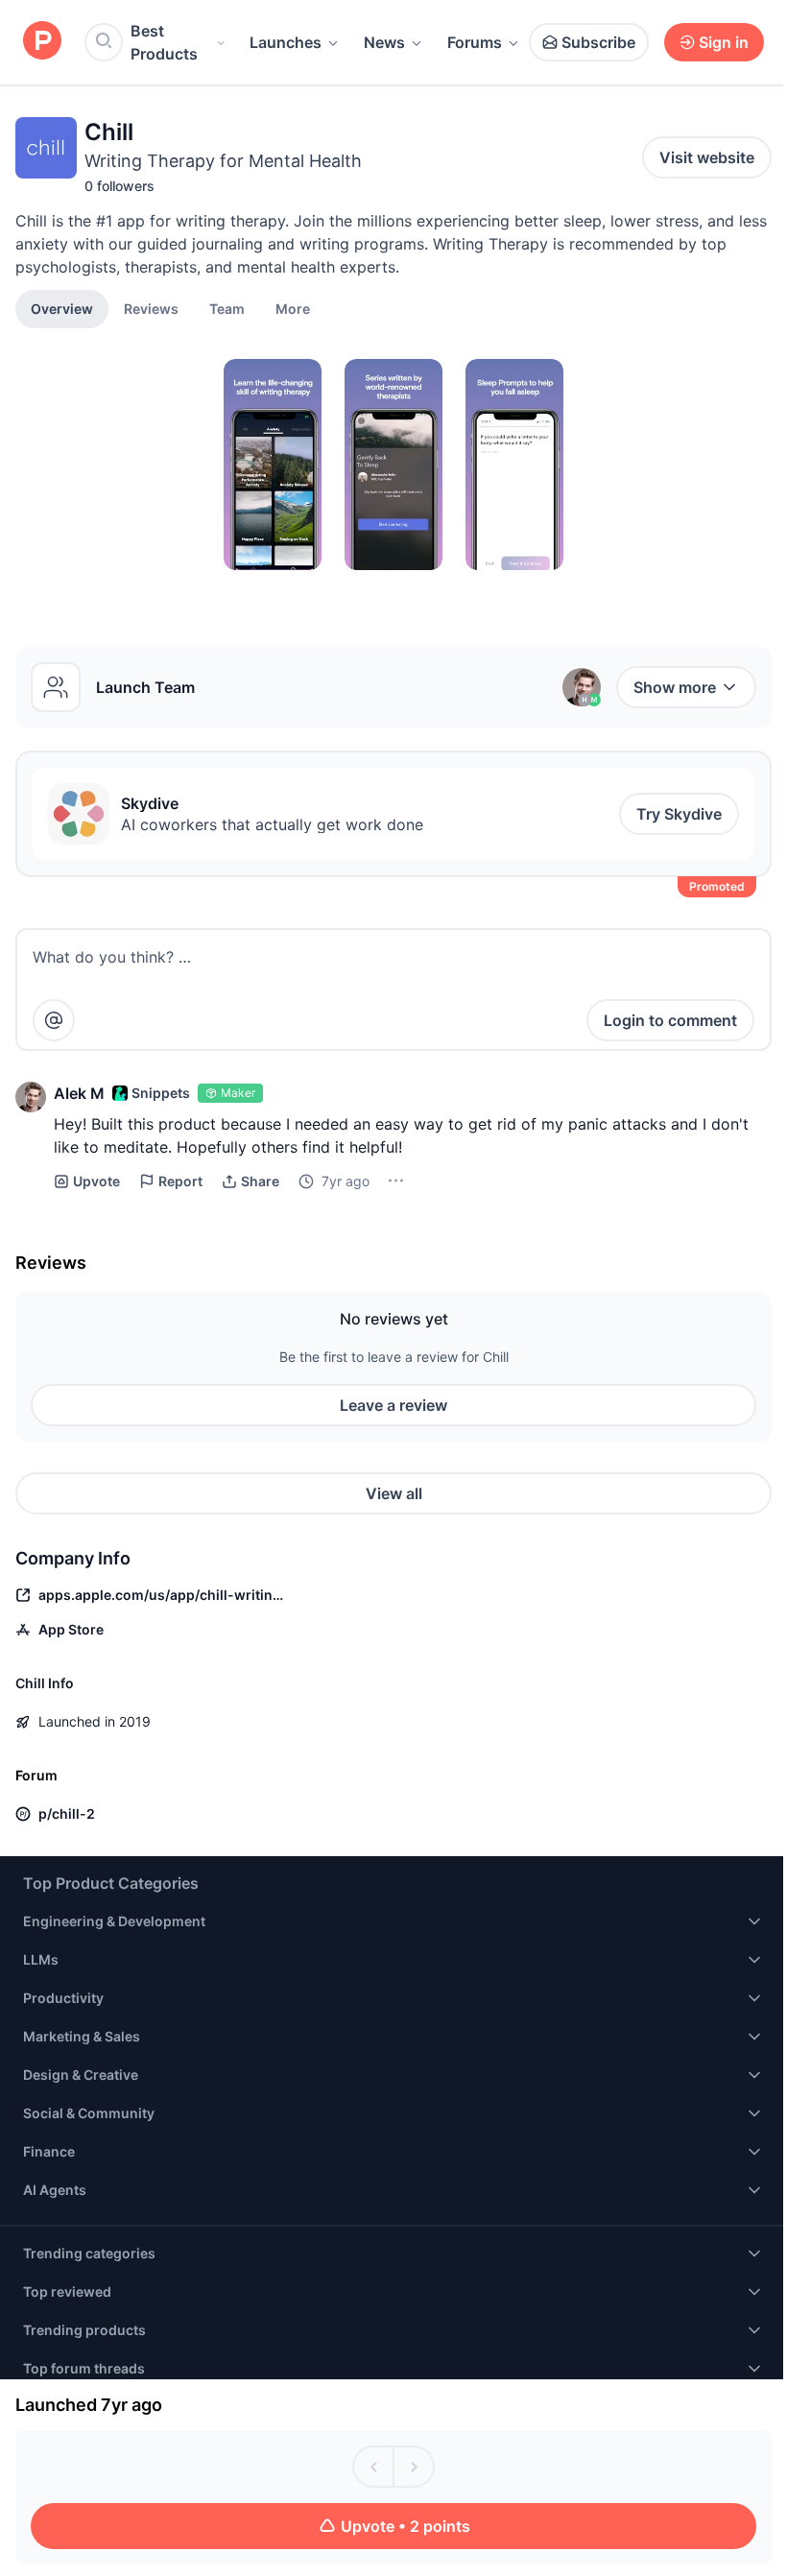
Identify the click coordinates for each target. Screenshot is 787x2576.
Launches (286, 42)
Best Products (164, 42)
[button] (293, 308)
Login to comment (670, 1020)
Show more (675, 687)
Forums (475, 42)
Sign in (724, 42)
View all (394, 1493)
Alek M (79, 1093)
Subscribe (598, 42)
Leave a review (393, 1405)
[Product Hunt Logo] (42, 42)
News (384, 42)
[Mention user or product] (54, 1020)
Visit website (707, 157)
